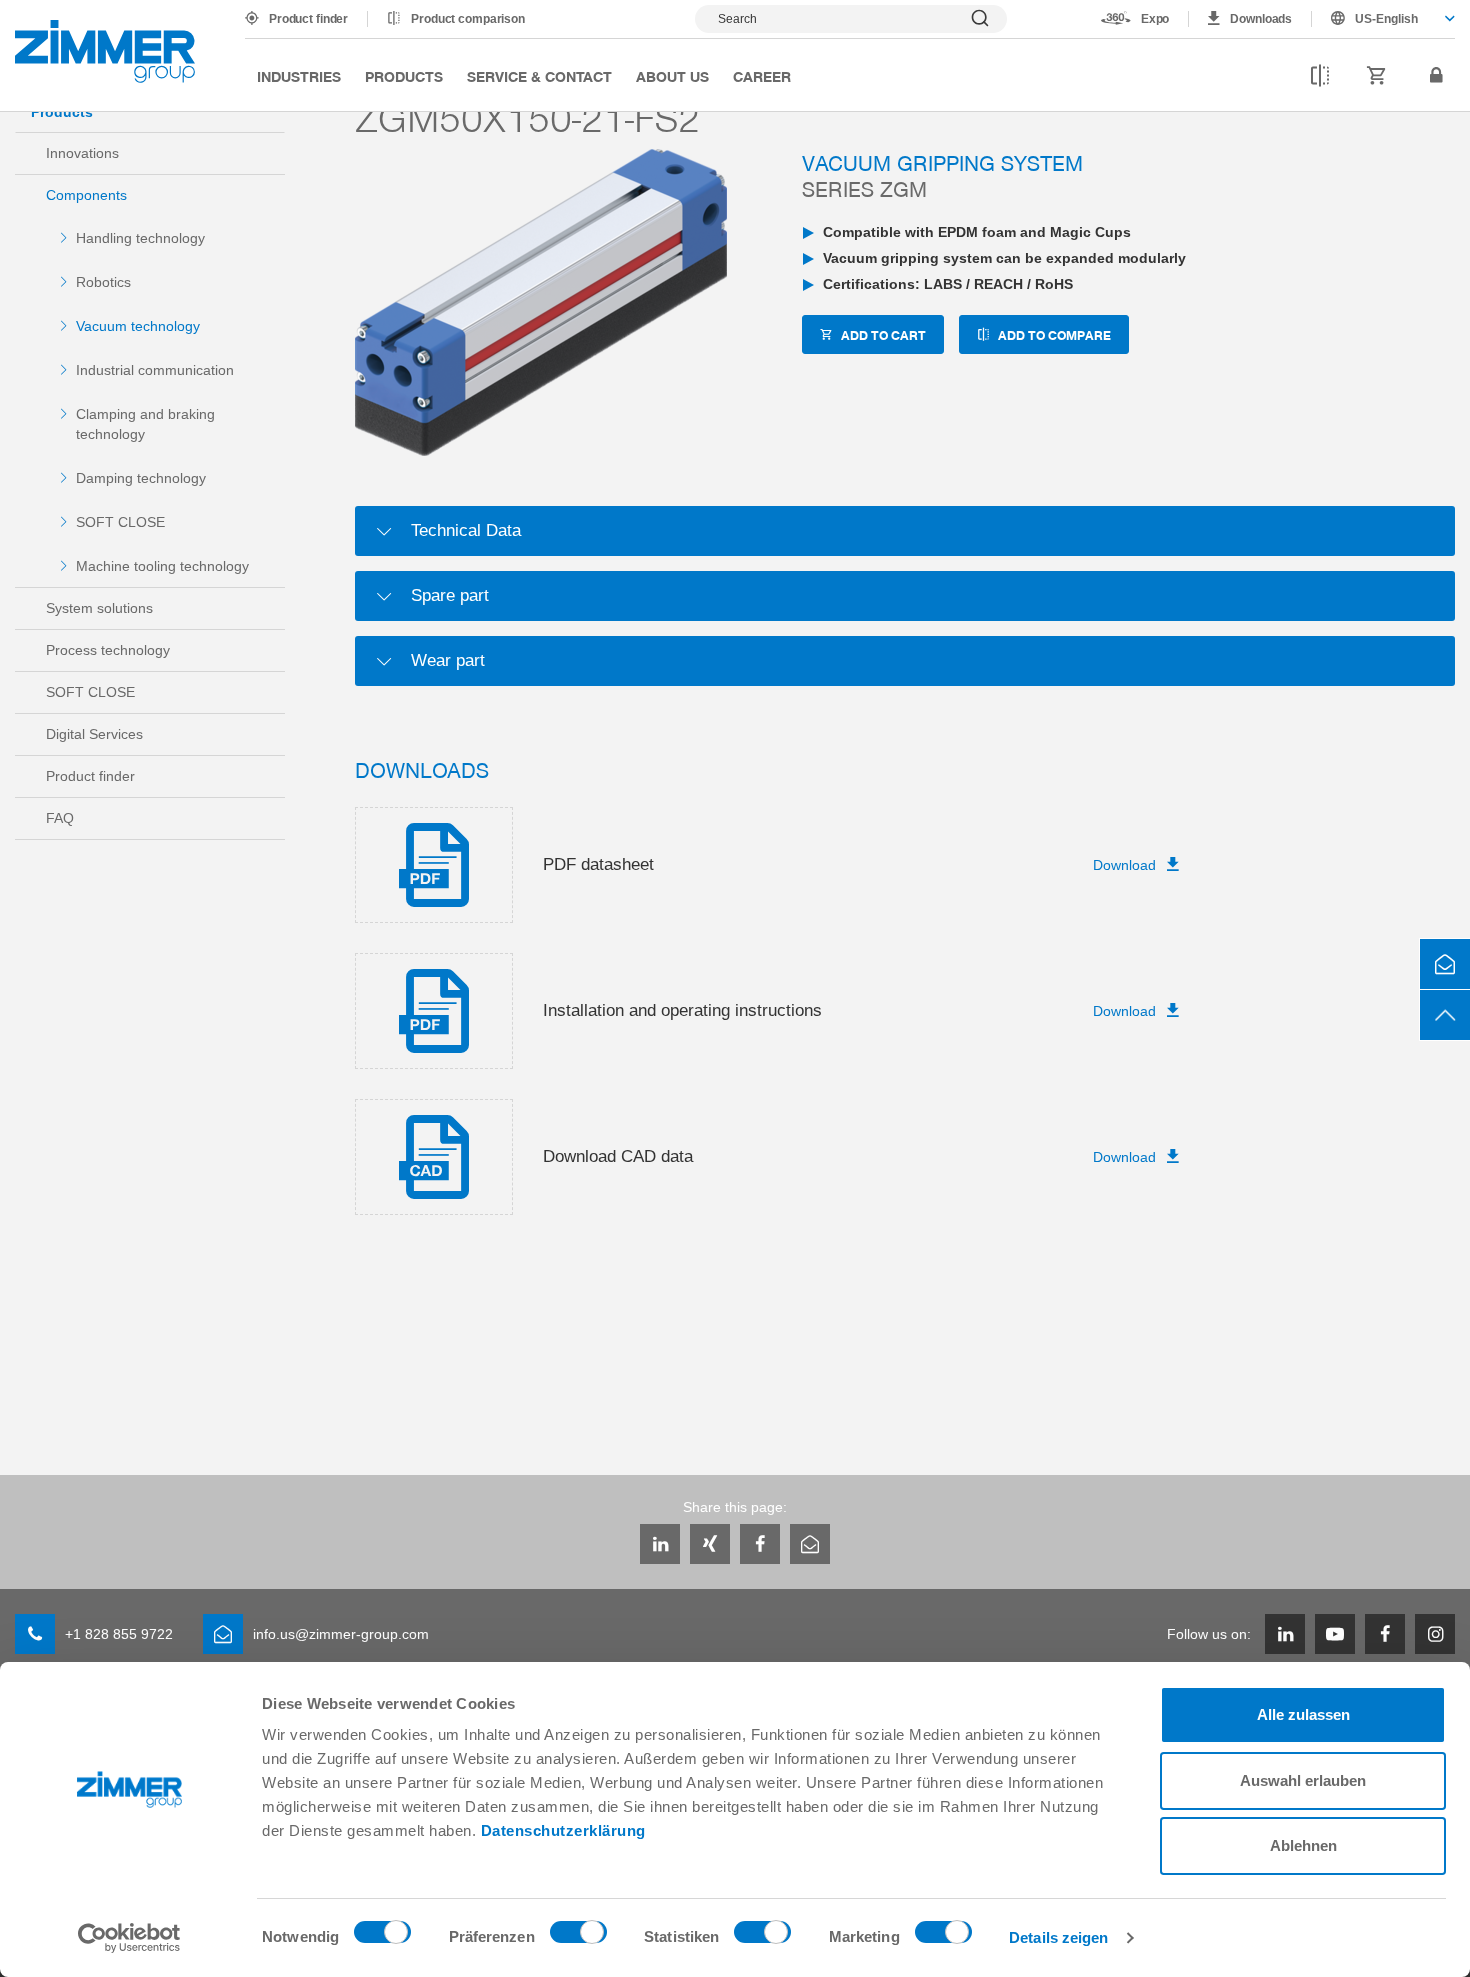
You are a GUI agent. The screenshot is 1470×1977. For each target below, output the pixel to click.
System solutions (99, 608)
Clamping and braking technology (145, 424)
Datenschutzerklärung (563, 1830)
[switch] (578, 1937)
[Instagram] (1435, 1634)
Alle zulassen (1303, 1714)
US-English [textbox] (1386, 19)
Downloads (1261, 19)
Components (86, 195)
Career (762, 76)
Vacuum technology (138, 326)
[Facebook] (760, 1544)
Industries (299, 76)
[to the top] (1445, 1015)
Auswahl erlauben (1303, 1780)
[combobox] (1383, 19)
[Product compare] (1320, 76)
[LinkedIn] (660, 1544)
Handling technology (140, 238)
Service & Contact (539, 76)
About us (672, 76)
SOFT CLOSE (120, 522)
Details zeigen (1058, 1937)
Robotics (103, 282)
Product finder (308, 19)
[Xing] (710, 1544)
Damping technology (141, 478)
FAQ (60, 818)
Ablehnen (1303, 1845)
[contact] (1445, 964)
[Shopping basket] (1377, 76)
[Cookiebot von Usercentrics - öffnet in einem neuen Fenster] (129, 1938)
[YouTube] (1335, 1634)
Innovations (82, 153)
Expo (1155, 19)
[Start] (105, 51)
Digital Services (94, 734)
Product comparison (468, 19)
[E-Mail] (810, 1544)
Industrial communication (155, 370)
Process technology (108, 650)
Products (404, 76)
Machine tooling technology (162, 566)
